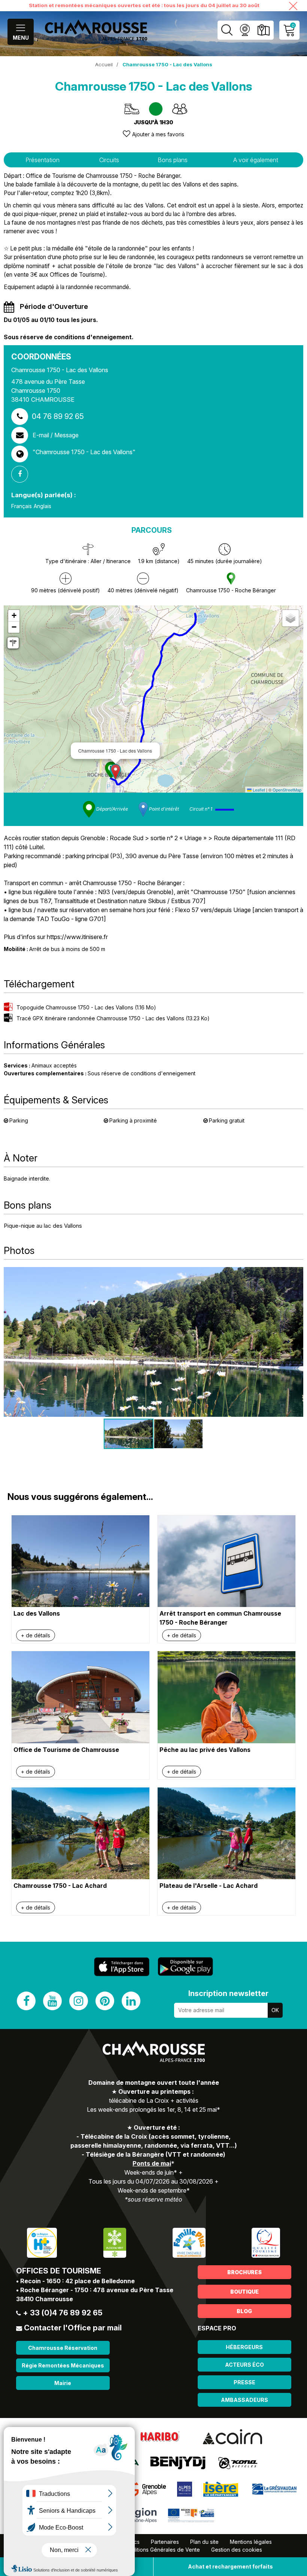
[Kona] (238, 2463)
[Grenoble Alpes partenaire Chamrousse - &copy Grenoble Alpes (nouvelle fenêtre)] (147, 2489)
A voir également (256, 160)
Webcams (245, 30)
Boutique (244, 2292)
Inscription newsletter (228, 1993)
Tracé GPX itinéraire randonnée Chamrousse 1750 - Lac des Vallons (113, 1018)
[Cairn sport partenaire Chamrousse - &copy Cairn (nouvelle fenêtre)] (232, 2436)
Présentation (42, 160)
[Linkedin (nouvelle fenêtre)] (131, 2001)
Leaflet (258, 790)
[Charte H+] (42, 2242)
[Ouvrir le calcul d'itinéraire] (13, 643)
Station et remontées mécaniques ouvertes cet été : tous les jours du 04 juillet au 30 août (144, 5)
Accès (263, 30)
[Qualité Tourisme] (266, 2242)
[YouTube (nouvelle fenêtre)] (52, 2001)
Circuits (109, 160)
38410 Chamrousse (45, 2299)
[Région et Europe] (192, 2515)
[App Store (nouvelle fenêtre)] (122, 1967)
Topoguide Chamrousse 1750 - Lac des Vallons (86, 1007)
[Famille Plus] (189, 2242)
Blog (244, 2311)
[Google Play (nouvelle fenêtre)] (185, 1966)
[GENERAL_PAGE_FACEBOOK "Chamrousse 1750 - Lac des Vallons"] (22, 474)
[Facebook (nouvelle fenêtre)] (26, 2001)
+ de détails (36, 1635)
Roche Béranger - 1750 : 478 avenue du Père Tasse (97, 2290)
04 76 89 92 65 (58, 416)
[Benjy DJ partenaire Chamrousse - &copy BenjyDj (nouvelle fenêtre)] (178, 2463)
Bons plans (173, 160)
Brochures (244, 2272)
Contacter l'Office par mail (73, 2328)
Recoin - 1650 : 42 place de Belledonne (77, 2281)
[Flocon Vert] (115, 2242)
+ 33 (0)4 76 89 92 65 (63, 2313)
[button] (115, 772)
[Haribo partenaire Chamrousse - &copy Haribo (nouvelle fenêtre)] (160, 2436)
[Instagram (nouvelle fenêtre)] (79, 2001)
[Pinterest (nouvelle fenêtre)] (105, 2001)
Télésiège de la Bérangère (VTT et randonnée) (156, 2154)
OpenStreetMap (287, 790)
